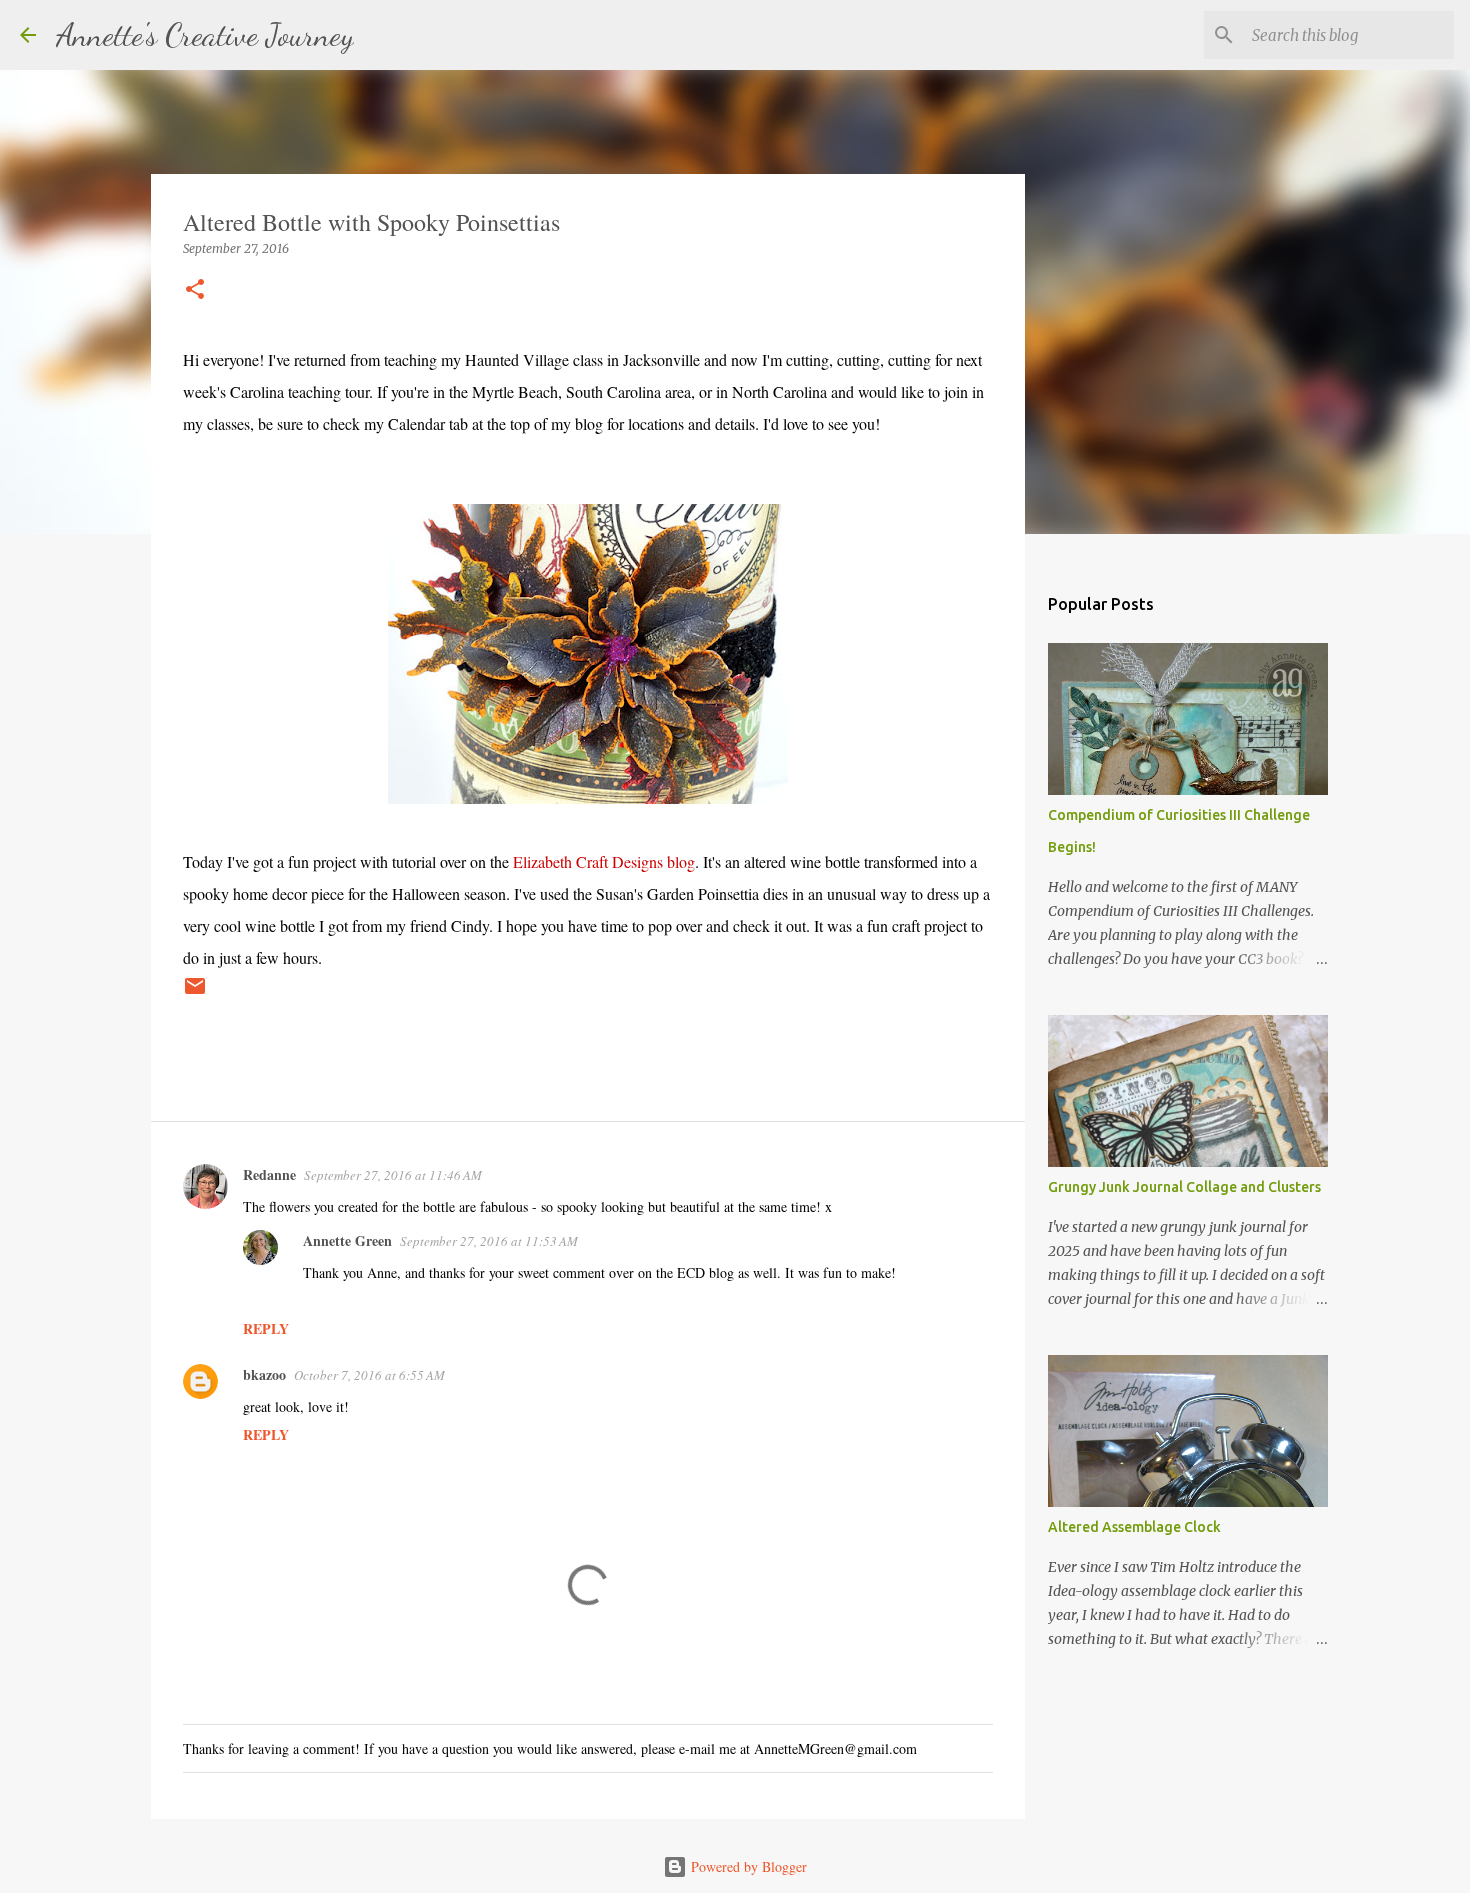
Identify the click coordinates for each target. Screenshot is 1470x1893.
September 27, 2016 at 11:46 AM (393, 1175)
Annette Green (347, 1240)
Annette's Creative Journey (205, 35)
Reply (266, 1328)
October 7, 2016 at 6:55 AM (369, 1375)
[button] (195, 290)
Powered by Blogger (747, 1866)
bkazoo (264, 1374)
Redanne (269, 1174)
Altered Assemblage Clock (1134, 1527)
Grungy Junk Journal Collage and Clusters (1184, 1187)
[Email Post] (195, 993)
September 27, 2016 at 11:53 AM (489, 1241)
